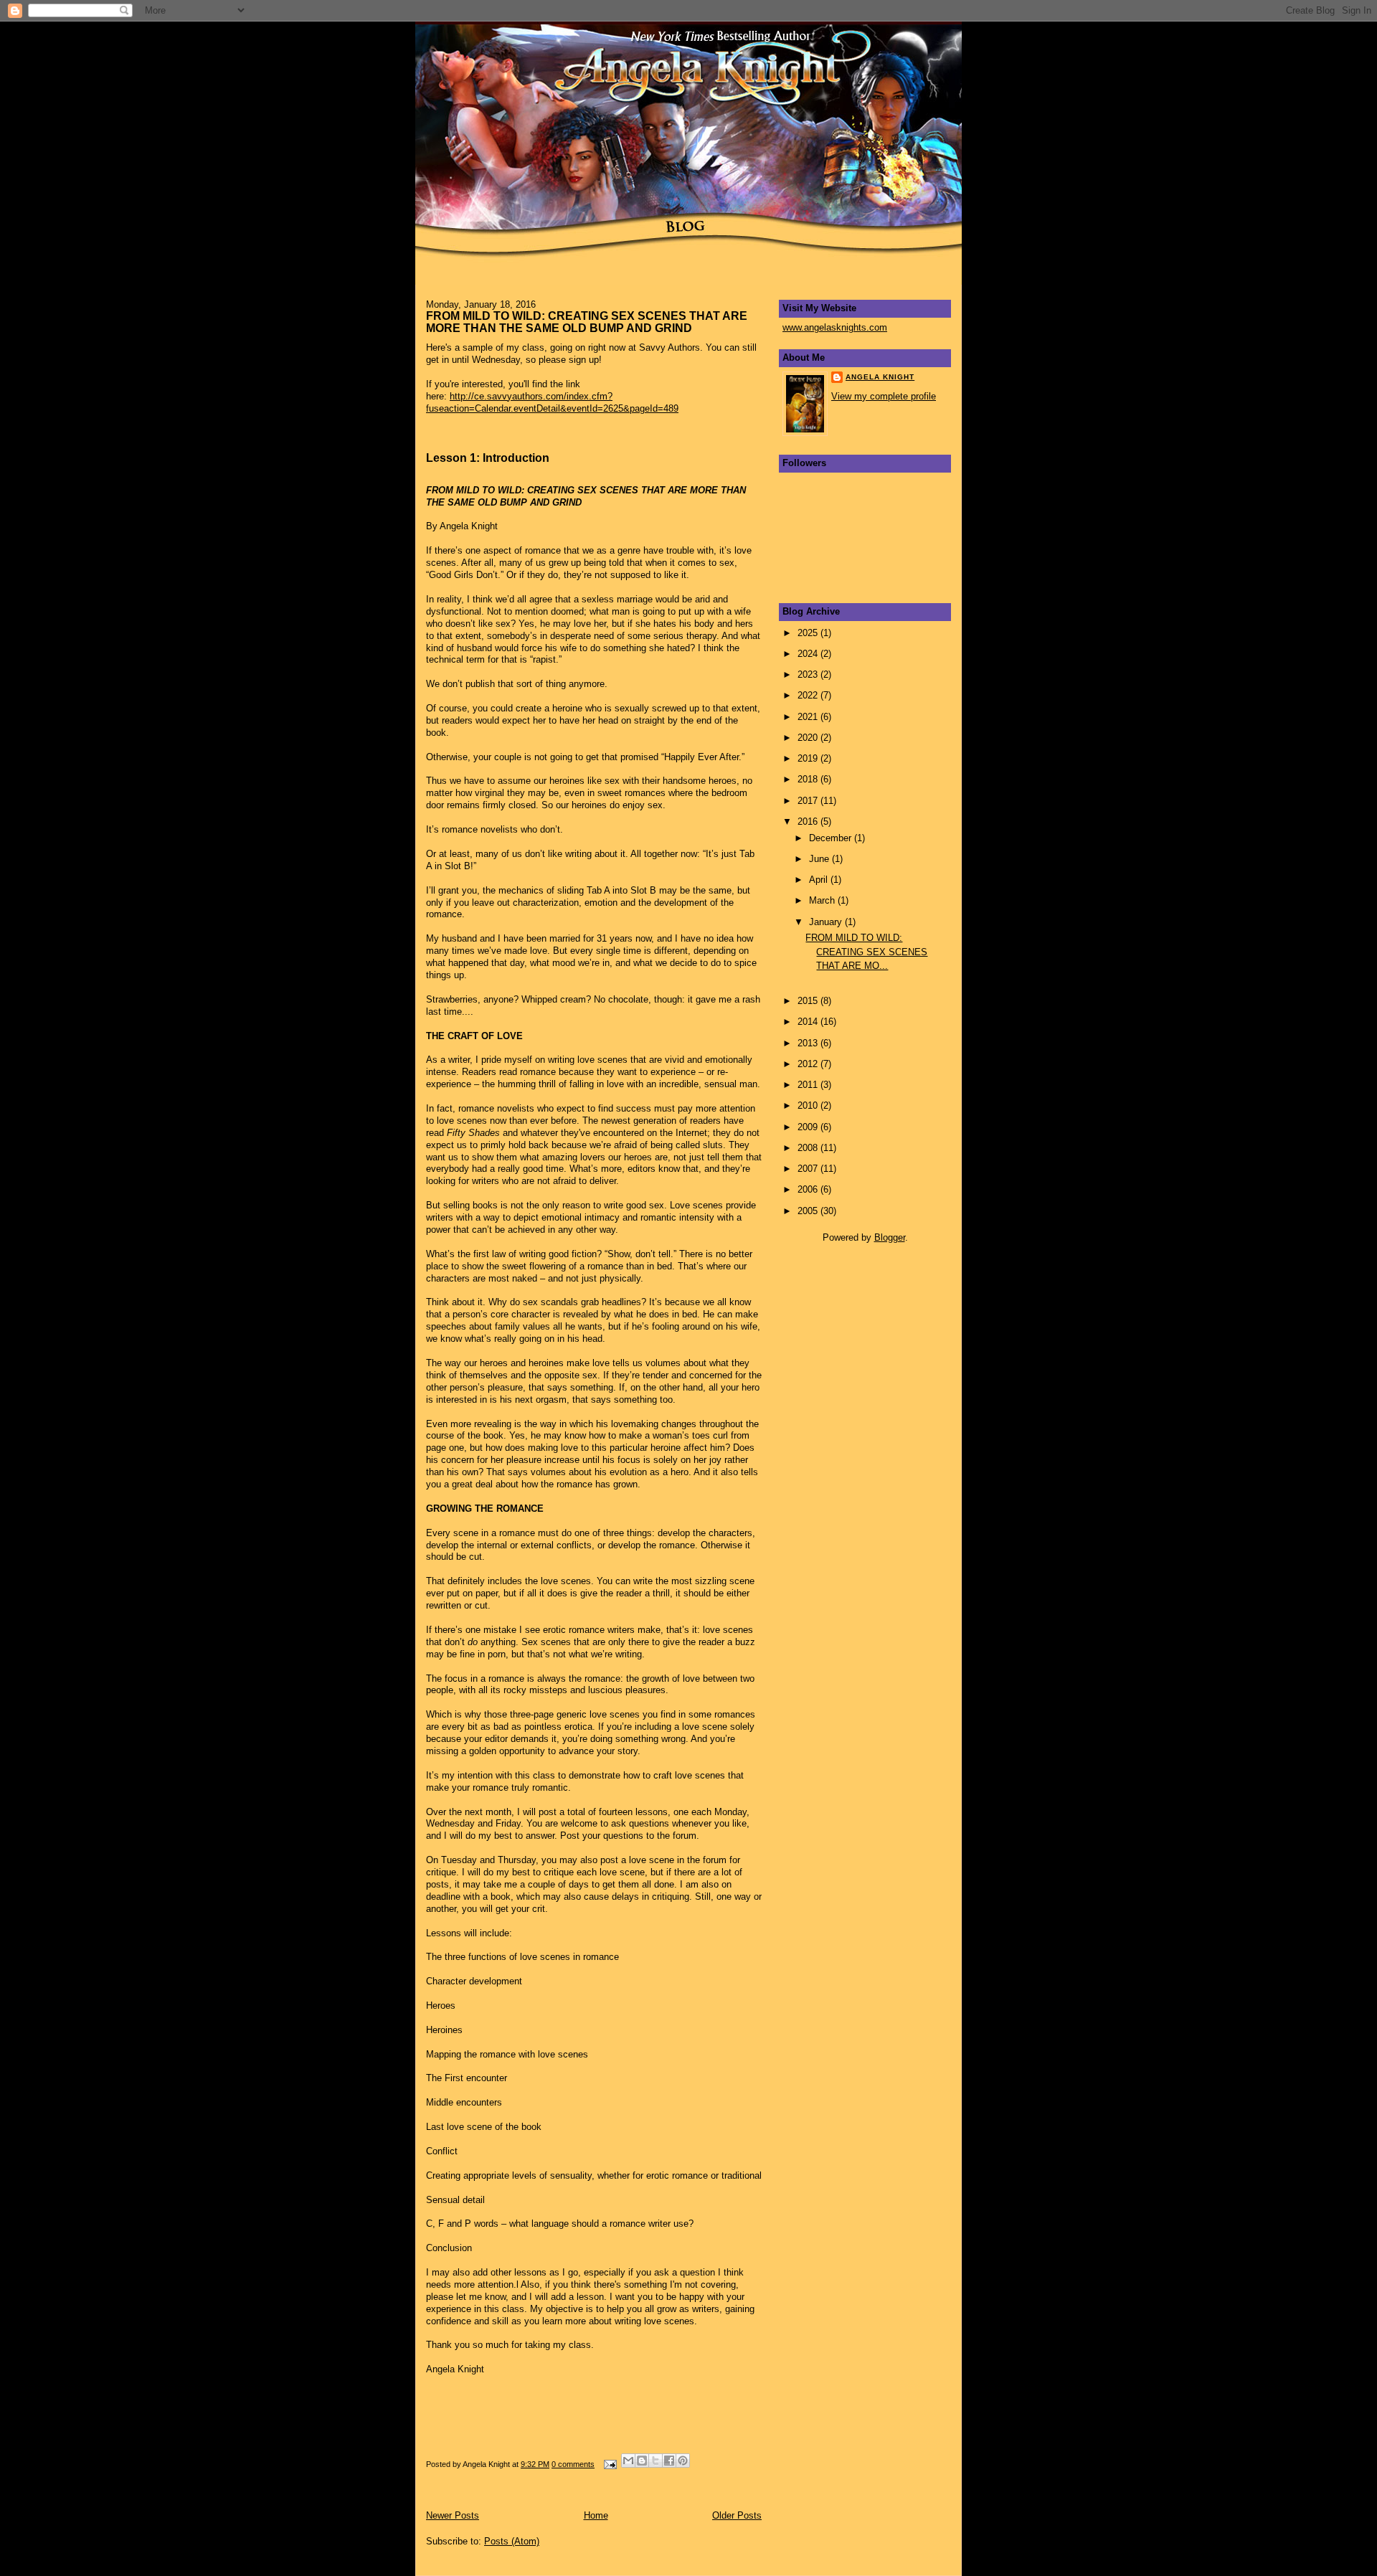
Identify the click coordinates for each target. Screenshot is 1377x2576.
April (820, 880)
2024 (809, 654)
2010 (809, 1105)
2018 (809, 779)
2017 (809, 801)
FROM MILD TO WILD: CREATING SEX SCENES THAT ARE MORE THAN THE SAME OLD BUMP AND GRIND (587, 322)
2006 (809, 1189)
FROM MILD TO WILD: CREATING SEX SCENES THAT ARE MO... (866, 952)
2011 (809, 1085)
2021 (809, 717)
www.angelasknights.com (835, 327)
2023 (809, 674)
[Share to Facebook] (669, 2461)
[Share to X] (656, 2461)
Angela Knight (880, 377)
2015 (809, 1001)
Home (596, 2515)
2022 (809, 695)
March (823, 900)
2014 (809, 1022)
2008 (809, 1148)
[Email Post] (609, 2464)
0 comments (573, 2464)
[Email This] (628, 2461)
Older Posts (737, 2515)
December (832, 838)
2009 (809, 1127)
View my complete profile (884, 396)
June (820, 859)
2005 (809, 1211)
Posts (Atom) (512, 2541)
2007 (809, 1169)
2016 (809, 821)
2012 (809, 1064)
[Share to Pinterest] (683, 2461)
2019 (809, 758)
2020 (809, 738)
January (827, 922)
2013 (809, 1043)
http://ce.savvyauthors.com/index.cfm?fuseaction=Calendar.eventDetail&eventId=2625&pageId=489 (552, 402)
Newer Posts (453, 2515)
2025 (809, 633)
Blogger (890, 1237)
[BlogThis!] (642, 2461)
